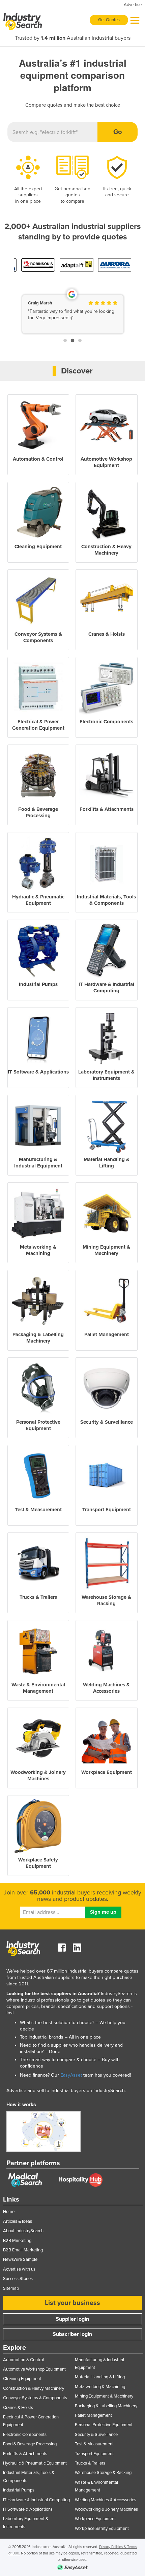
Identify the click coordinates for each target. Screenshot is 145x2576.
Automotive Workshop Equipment (34, 2369)
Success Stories (18, 2279)
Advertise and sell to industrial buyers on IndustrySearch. (66, 2091)
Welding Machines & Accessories (106, 2500)
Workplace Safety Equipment (102, 2529)
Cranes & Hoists (18, 2408)
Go (118, 132)
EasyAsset (71, 2075)
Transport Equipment (94, 2454)
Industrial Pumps (19, 2490)
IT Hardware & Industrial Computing (36, 2500)
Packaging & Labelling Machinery (106, 2406)
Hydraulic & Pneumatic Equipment (35, 2463)
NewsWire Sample (20, 2259)
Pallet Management (93, 2415)
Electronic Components (25, 2435)
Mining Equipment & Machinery (104, 2396)
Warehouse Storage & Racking (103, 2473)
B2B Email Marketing (23, 2250)
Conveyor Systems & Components (35, 2398)
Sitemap (11, 2288)
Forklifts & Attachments (25, 2454)
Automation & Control (23, 2360)
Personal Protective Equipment (104, 2425)
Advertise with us (19, 2269)
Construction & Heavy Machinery (34, 2388)
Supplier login (72, 2319)
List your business (72, 2303)
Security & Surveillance (96, 2435)
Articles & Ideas (18, 2221)
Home (9, 2212)
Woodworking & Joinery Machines (106, 2509)
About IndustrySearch (23, 2231)
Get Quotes (109, 20)
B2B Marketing (17, 2241)
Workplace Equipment (95, 2519)
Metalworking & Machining (100, 2387)
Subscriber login (72, 2334)
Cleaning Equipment (22, 2379)
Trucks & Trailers (90, 2463)
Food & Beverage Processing (30, 2444)
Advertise (133, 5)
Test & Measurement (94, 2444)
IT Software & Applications (28, 2509)
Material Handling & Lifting (100, 2377)
